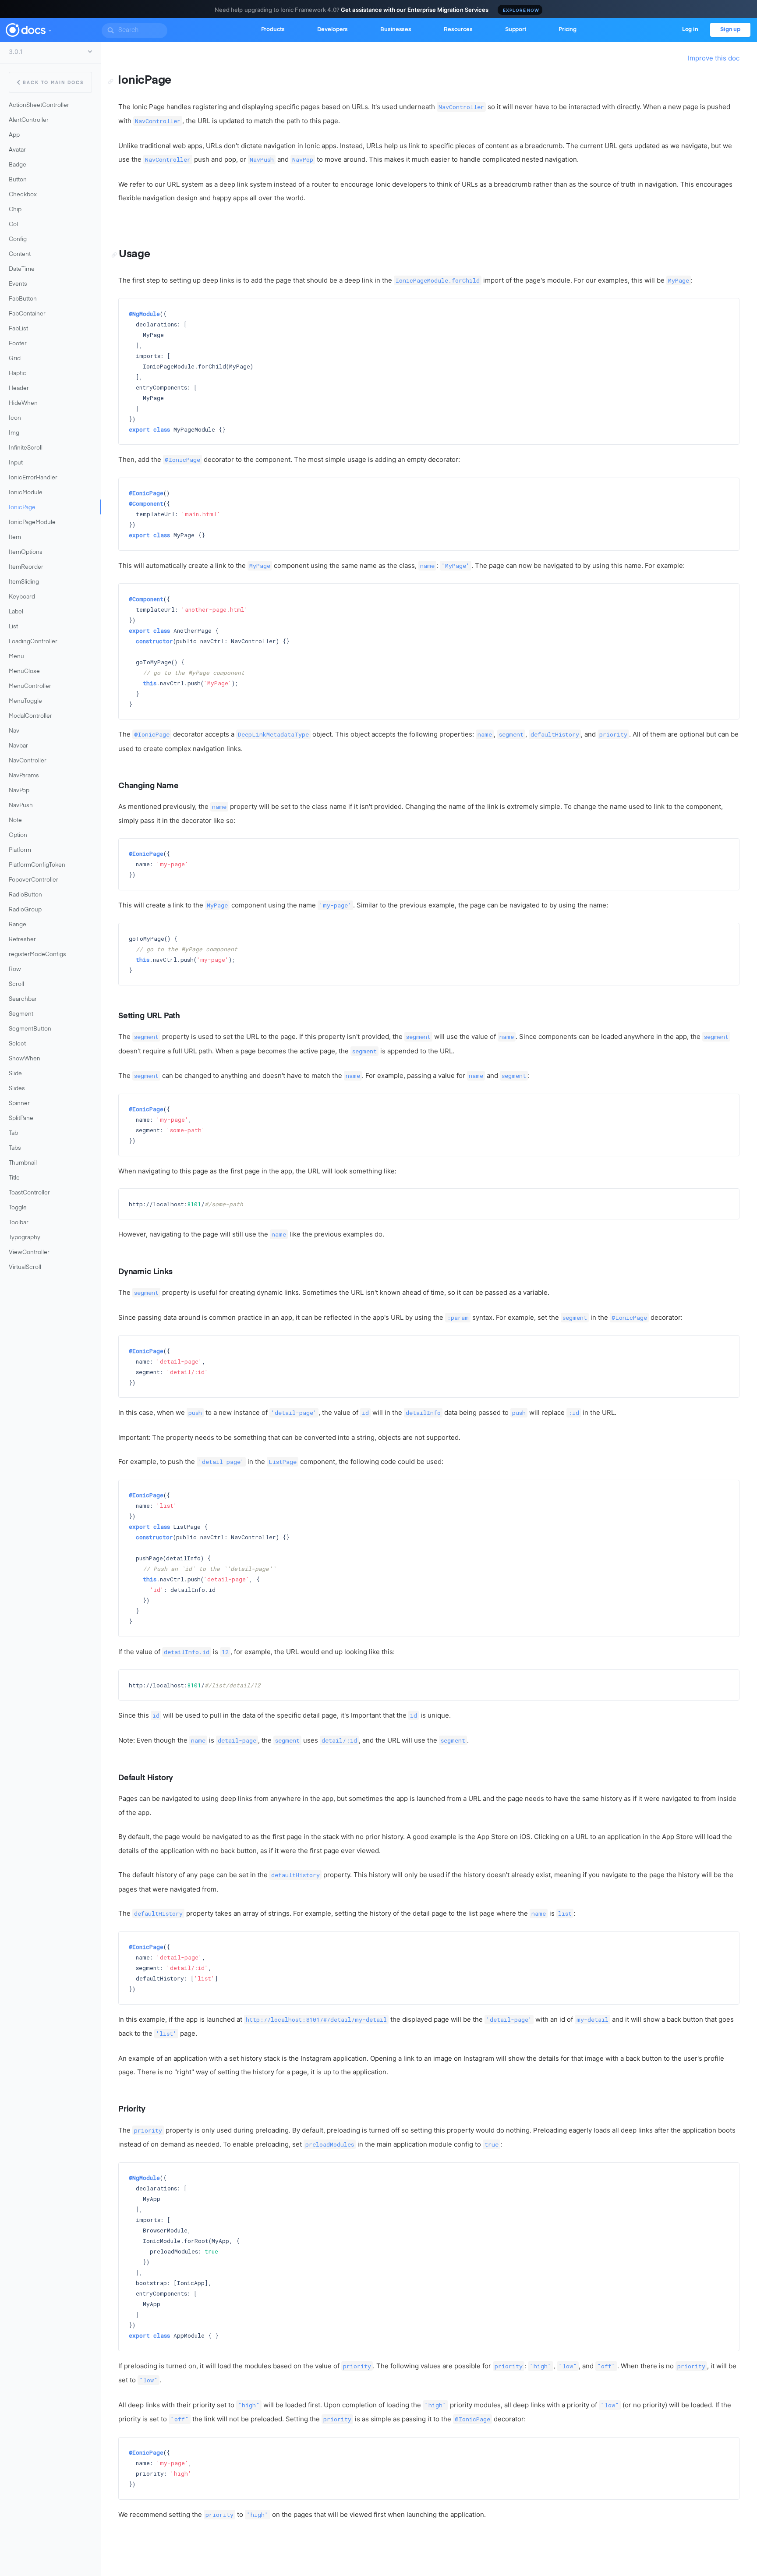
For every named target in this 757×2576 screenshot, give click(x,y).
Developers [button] (333, 30)
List (13, 627)
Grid (15, 359)
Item (15, 537)
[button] (50, 29)
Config (18, 239)
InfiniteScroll (26, 448)
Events (18, 284)
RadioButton (25, 895)
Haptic (18, 374)
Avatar (17, 150)
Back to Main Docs (53, 83)
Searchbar (23, 999)
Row (15, 969)
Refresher (22, 940)
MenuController (30, 686)
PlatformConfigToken (37, 865)
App (14, 135)
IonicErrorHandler (33, 478)
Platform (20, 850)
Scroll (16, 984)
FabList (18, 329)
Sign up (730, 30)
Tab (13, 1133)
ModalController (30, 716)
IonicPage (22, 508)
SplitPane (21, 1118)
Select (17, 1044)
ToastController (29, 1193)
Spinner (19, 1104)
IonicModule (26, 493)
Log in (690, 30)
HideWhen (23, 403)
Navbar (18, 746)
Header (19, 388)
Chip (15, 210)
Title (14, 1178)
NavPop (19, 791)
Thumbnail (23, 1163)
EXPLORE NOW (521, 10)
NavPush (21, 806)
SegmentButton (30, 1029)
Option (18, 835)
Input (16, 463)
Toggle (18, 1208)
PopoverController (34, 880)
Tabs (15, 1148)
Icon (15, 418)
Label (16, 612)
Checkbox (23, 195)
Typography (25, 1238)
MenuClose (24, 671)
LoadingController (33, 642)
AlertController (29, 120)
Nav (14, 731)
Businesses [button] (396, 30)
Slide (15, 1074)
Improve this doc (714, 58)
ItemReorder (26, 567)
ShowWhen (25, 1059)
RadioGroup (25, 910)
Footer (18, 344)
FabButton (23, 299)
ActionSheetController (39, 105)
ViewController (29, 1253)
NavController (28, 761)
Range (18, 925)
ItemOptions (26, 552)
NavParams (24, 776)
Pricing (568, 30)
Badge (18, 165)
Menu (16, 657)
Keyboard (22, 597)
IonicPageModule (32, 523)
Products (273, 30)
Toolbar (19, 1223)
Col (13, 225)
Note (15, 820)
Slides (17, 1089)
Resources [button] (458, 30)
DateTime (22, 269)
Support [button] (516, 30)
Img (14, 433)
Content (20, 254)
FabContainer (27, 314)
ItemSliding (24, 582)
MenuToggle (25, 701)
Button (18, 180)
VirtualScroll (25, 1267)
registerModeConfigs (37, 955)
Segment (21, 1014)
